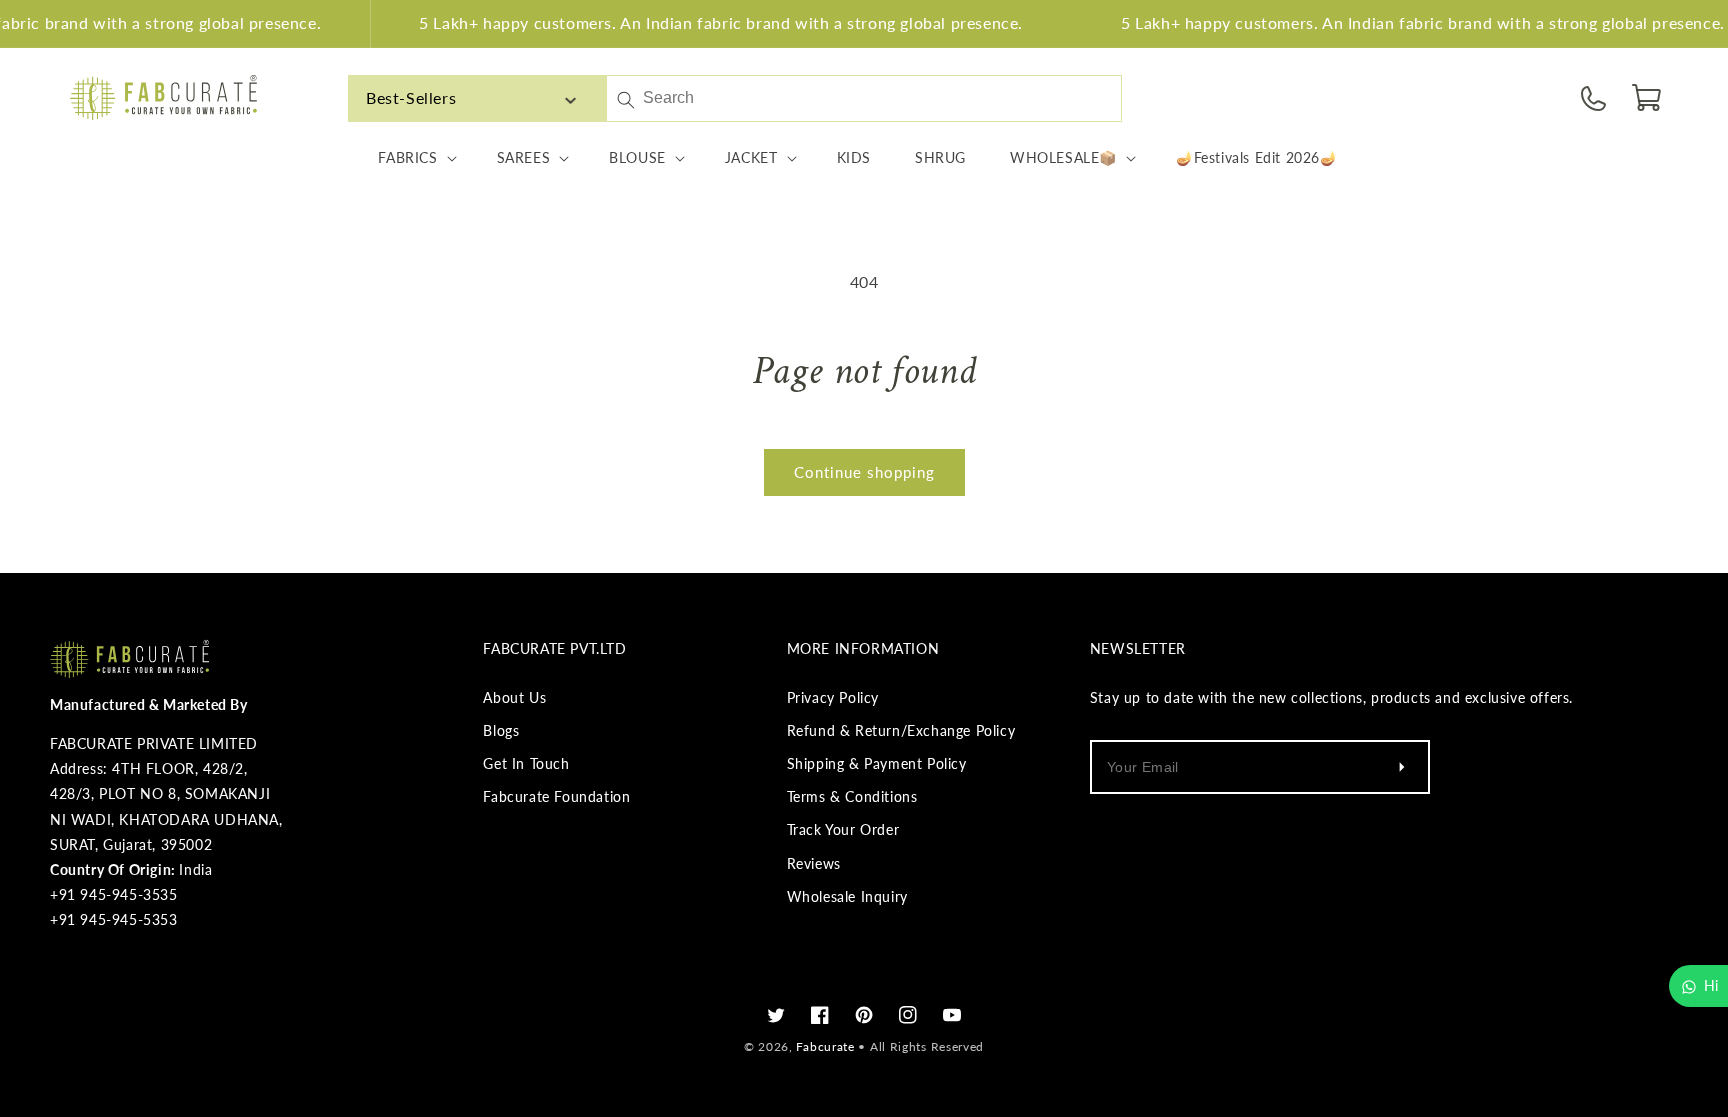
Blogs (501, 730)
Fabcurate (825, 1046)
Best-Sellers (411, 97)
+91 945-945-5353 (114, 919)
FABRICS (407, 157)
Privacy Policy (833, 697)
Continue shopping (864, 472)
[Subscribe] (1402, 767)
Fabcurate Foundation (556, 796)
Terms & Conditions (852, 796)
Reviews (814, 863)
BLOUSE (637, 157)
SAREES (524, 157)
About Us (514, 697)
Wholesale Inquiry (847, 896)
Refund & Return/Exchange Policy (901, 730)
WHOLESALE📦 (1063, 157)
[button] (1648, 98)
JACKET (751, 157)
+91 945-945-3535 (114, 894)
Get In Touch (526, 763)
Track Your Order (843, 829)
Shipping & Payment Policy (877, 763)
